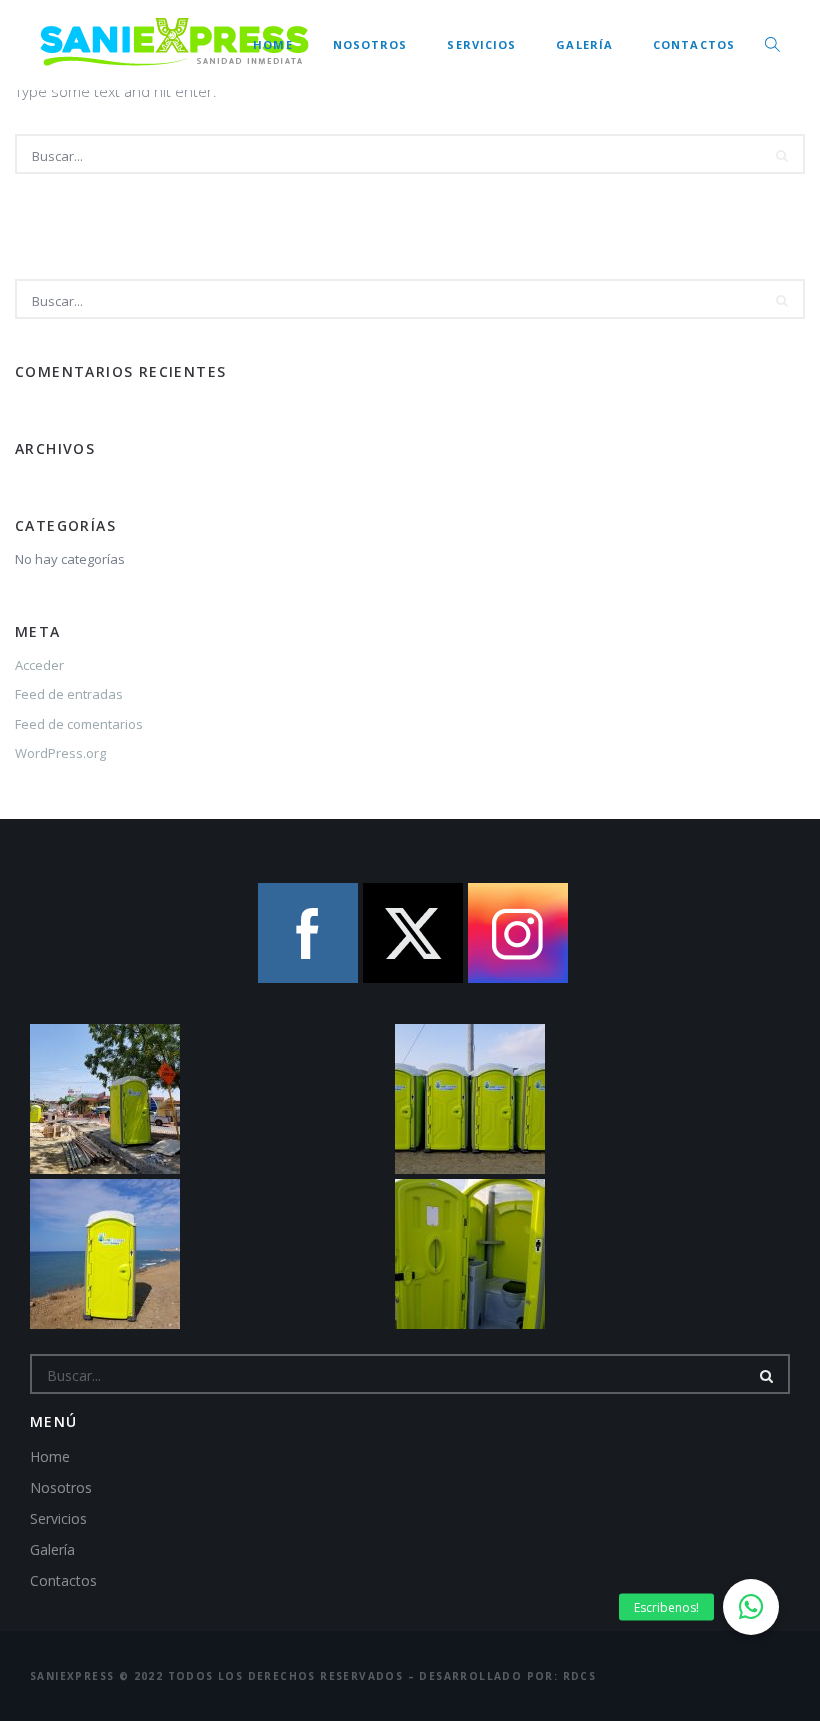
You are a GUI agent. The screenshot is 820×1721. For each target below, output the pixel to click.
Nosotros (370, 44)
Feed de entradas (69, 694)
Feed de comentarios (79, 724)
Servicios (481, 44)
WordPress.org (60, 753)
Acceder (39, 665)
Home (272, 44)
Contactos (694, 44)
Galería (584, 44)
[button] (751, 1607)
